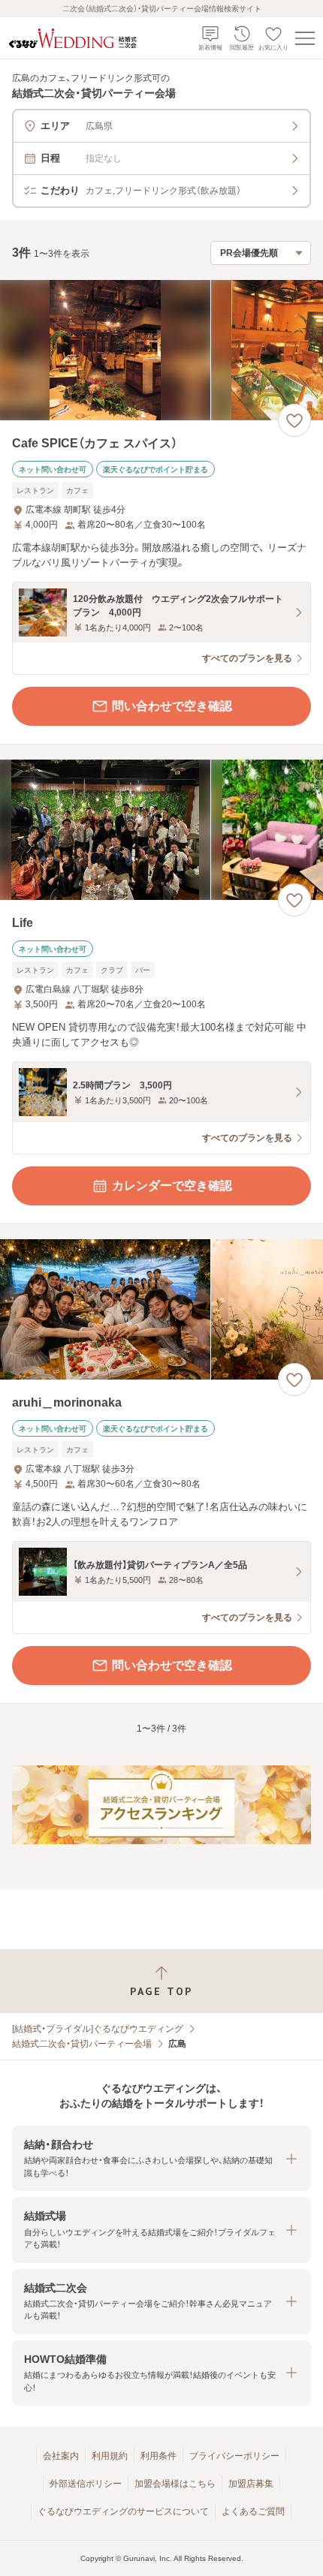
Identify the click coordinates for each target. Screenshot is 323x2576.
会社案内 (61, 2456)
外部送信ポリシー (86, 2484)
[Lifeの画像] (161, 830)
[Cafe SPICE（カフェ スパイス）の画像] (161, 350)
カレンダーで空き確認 (172, 1186)
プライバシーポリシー (234, 2456)
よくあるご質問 (253, 2511)
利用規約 (110, 2456)
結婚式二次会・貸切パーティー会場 (82, 2044)
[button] (161, 2158)
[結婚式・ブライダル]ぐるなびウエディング (98, 2029)
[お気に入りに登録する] (294, 420)
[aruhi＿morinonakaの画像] (161, 1309)
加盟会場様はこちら (175, 2484)
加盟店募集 (251, 2484)
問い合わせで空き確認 (172, 706)
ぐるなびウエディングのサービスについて (123, 2511)
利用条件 (158, 2456)
